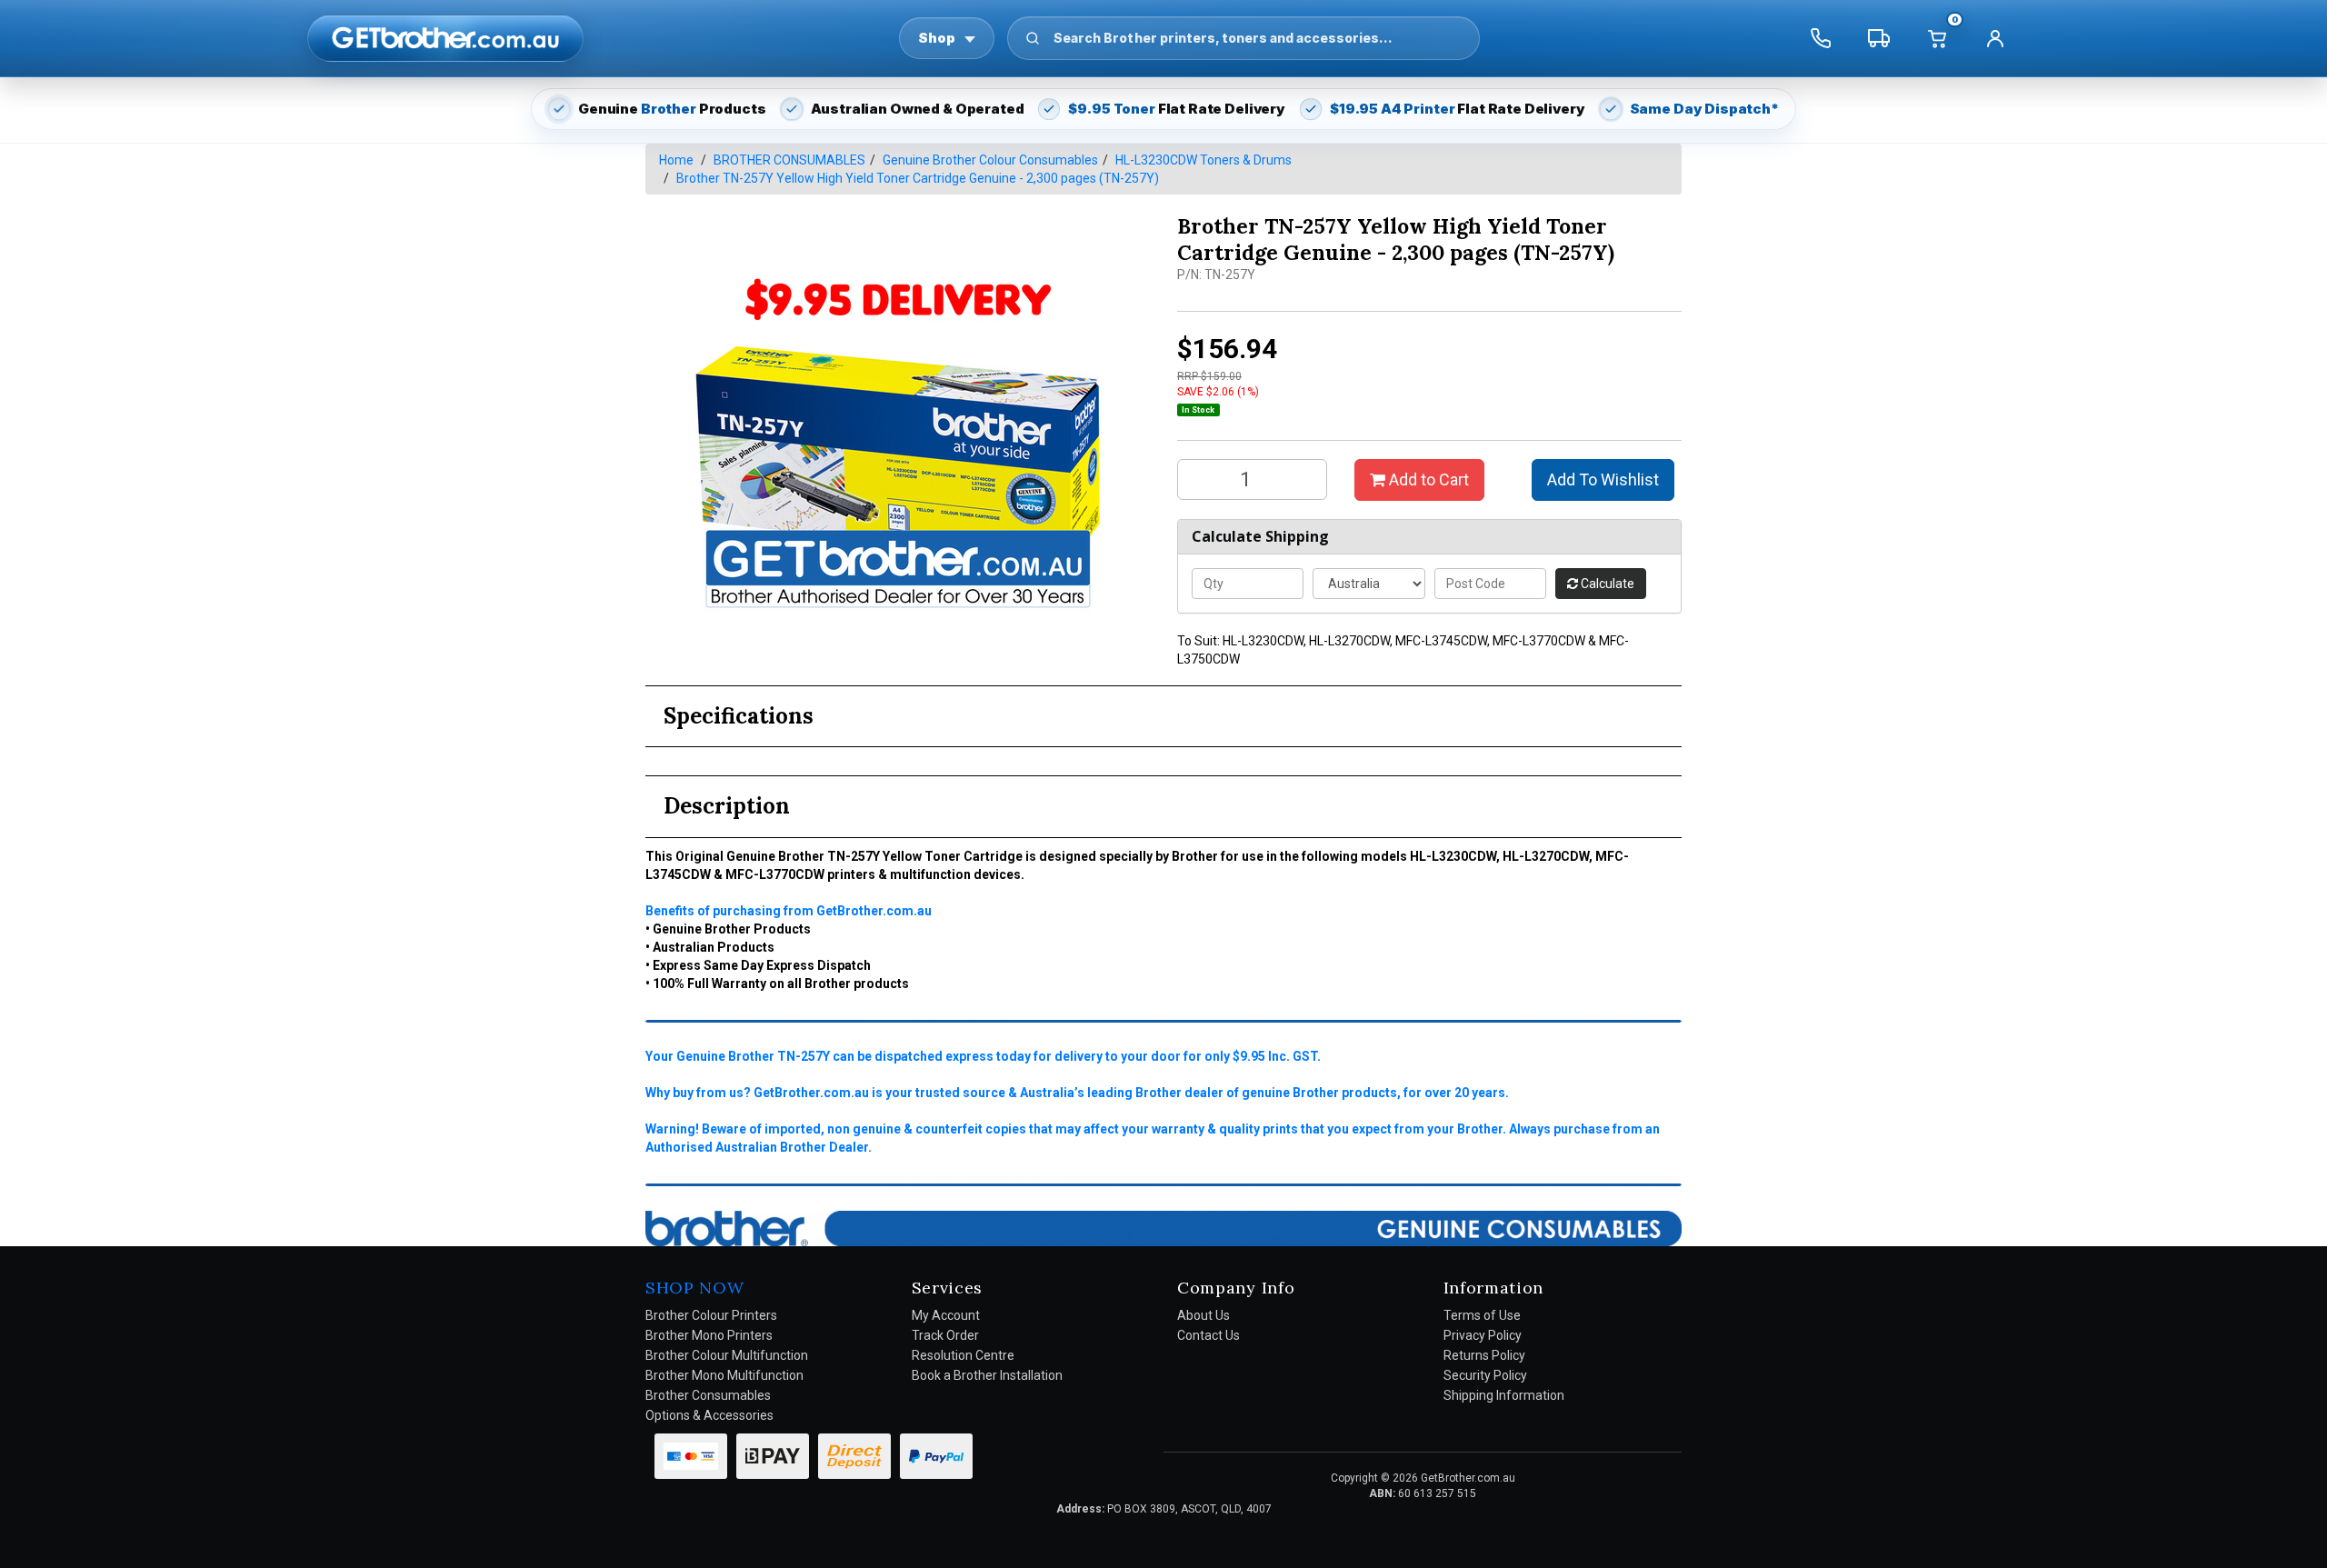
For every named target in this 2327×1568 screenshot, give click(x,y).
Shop (937, 38)
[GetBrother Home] (445, 38)
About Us (1203, 1315)
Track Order (945, 1335)
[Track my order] (1879, 38)
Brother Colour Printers (711, 1315)
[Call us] (1821, 38)
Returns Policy (1484, 1355)
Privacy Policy (1483, 1335)
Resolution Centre (963, 1355)
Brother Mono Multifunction (724, 1375)
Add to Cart (1427, 479)
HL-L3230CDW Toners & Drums (1203, 160)
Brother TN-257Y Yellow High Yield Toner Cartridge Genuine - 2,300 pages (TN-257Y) (918, 178)
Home (676, 160)
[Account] (1995, 38)
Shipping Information (1504, 1395)
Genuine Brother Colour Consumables (990, 160)
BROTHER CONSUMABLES (789, 160)
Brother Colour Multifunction (727, 1355)
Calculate (1606, 584)
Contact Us (1208, 1335)
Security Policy (1485, 1375)
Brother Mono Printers (709, 1335)
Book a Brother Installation (987, 1375)
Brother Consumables (708, 1395)
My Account (946, 1315)
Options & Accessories (709, 1415)
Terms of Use (1482, 1315)
